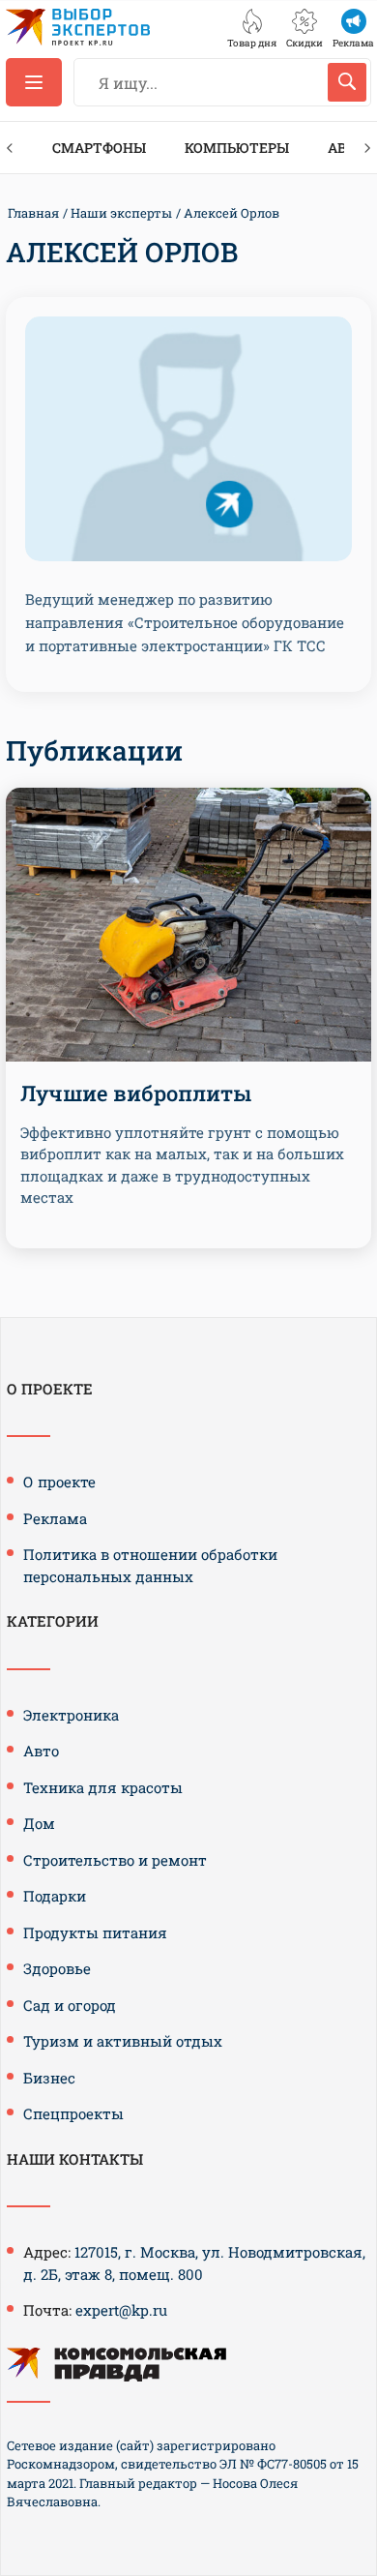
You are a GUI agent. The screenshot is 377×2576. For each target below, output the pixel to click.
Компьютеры (237, 148)
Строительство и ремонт (115, 1860)
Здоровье (57, 1968)
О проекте (59, 1482)
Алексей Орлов (232, 213)
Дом (39, 1823)
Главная (33, 213)
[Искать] (347, 82)
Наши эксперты (121, 213)
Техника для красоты (103, 1787)
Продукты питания (95, 1932)
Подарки (55, 1896)
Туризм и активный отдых (123, 2041)
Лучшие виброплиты (136, 1093)
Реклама (55, 1518)
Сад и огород (70, 2005)
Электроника (71, 1715)
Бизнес (49, 2078)
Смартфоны (99, 148)
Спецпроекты (73, 2113)
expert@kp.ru (121, 2310)
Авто (41, 1751)
